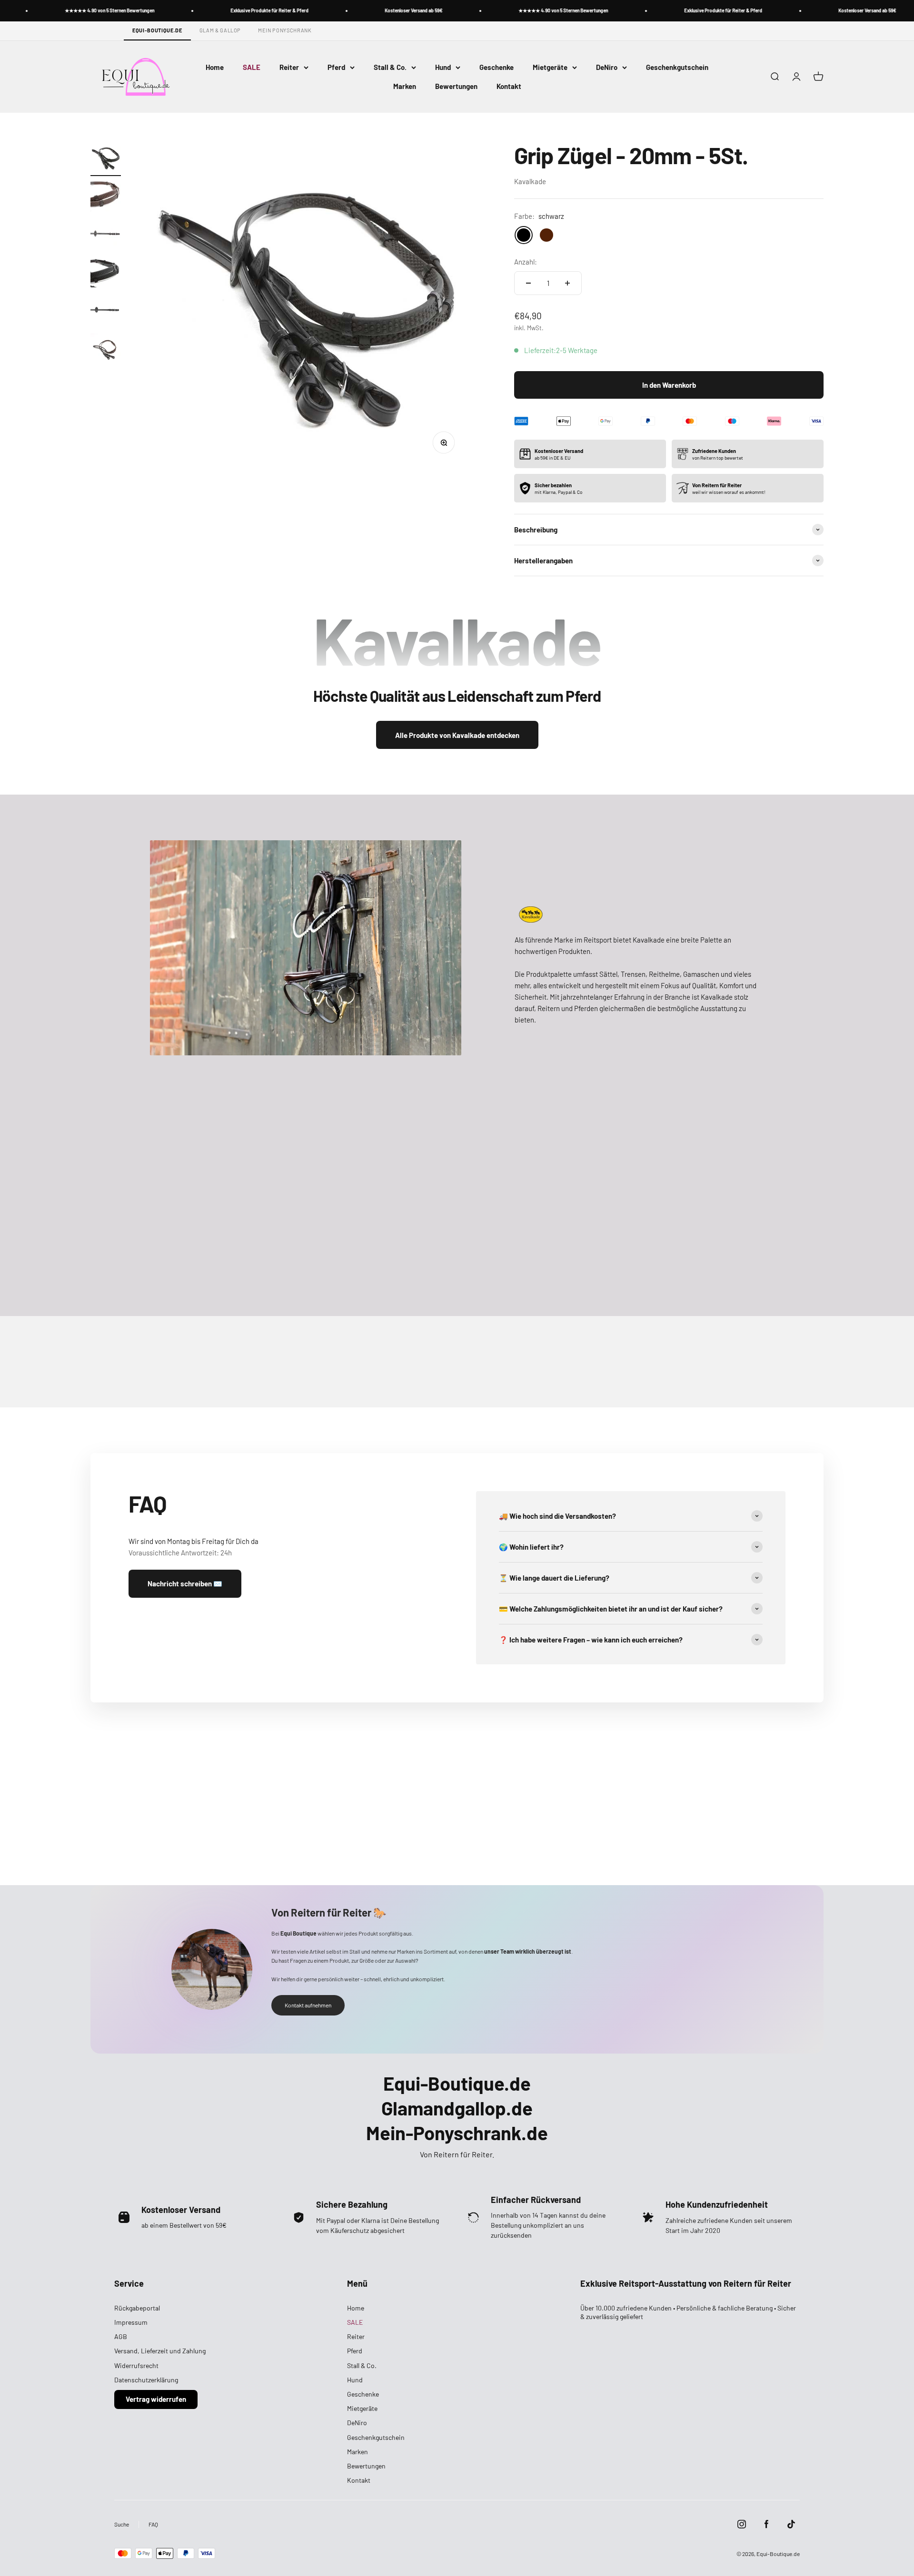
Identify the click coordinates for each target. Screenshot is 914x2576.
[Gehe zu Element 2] (106, 197)
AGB (121, 2336)
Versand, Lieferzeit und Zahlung (160, 2351)
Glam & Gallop (220, 30)
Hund (443, 67)
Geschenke (497, 67)
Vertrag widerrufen (156, 2399)
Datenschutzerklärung (146, 2380)
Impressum (131, 2322)
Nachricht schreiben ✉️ (185, 1583)
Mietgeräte (550, 67)
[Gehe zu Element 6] (106, 350)
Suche (122, 2524)
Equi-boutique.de (157, 30)
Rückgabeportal (137, 2308)
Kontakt (509, 86)
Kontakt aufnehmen (308, 2005)
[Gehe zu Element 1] (106, 159)
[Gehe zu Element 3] (106, 236)
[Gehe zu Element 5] (106, 312)
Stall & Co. (390, 67)
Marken (405, 86)
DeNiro (607, 67)
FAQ (153, 2524)
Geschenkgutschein (677, 67)
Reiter (289, 67)
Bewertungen (456, 86)
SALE (252, 67)
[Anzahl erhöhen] (567, 283)
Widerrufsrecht (136, 2365)
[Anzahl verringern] (528, 283)
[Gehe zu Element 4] (106, 274)
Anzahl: (526, 262)
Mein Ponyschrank (285, 30)
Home (215, 67)
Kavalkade (530, 181)
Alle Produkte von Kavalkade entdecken (457, 735)
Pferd (336, 67)
